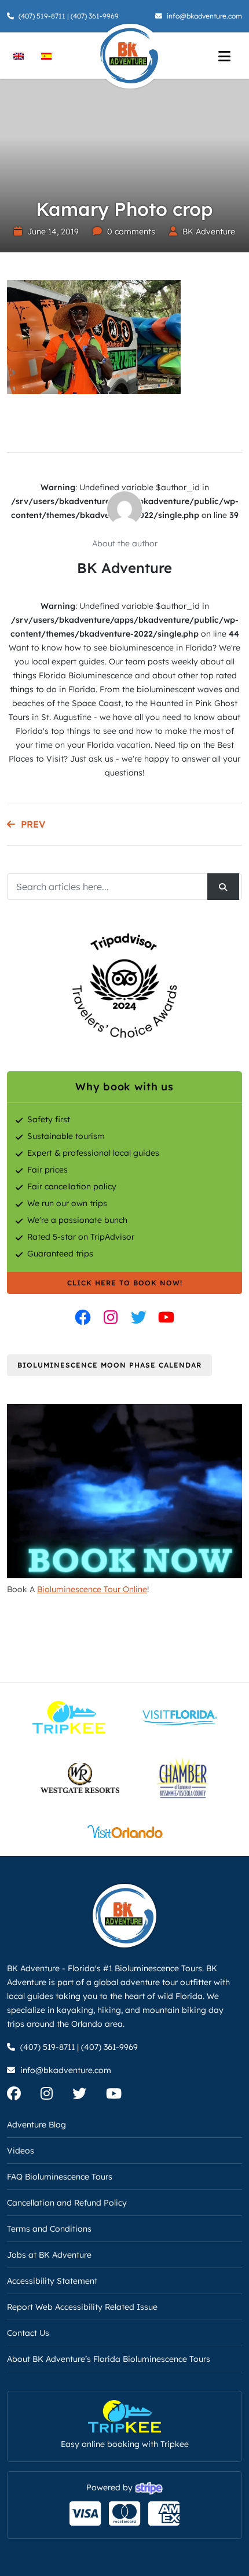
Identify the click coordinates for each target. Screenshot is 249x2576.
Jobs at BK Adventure (49, 2255)
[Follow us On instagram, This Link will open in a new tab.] (55, 2096)
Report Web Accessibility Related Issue (82, 2307)
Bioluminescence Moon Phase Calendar (109, 1365)
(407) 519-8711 (42, 16)
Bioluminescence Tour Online (92, 1589)
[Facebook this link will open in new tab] (83, 1317)
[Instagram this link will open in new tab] (111, 1317)
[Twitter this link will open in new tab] (138, 1317)
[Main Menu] (224, 56)
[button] (26, 2550)
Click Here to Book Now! (125, 1283)
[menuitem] (19, 55)
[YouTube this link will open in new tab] (166, 1317)
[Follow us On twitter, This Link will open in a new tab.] (88, 2096)
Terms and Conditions (49, 2229)
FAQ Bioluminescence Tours (60, 2177)
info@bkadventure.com (204, 16)
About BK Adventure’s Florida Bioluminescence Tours (109, 2359)
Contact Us (28, 2333)
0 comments (131, 231)
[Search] (223, 887)
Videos (21, 2151)
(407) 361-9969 (95, 16)
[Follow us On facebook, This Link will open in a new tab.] (23, 2096)
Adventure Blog (36, 2125)
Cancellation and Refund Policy (67, 2203)
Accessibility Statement (52, 2281)
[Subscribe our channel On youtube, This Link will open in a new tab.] (122, 2096)
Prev (33, 824)
